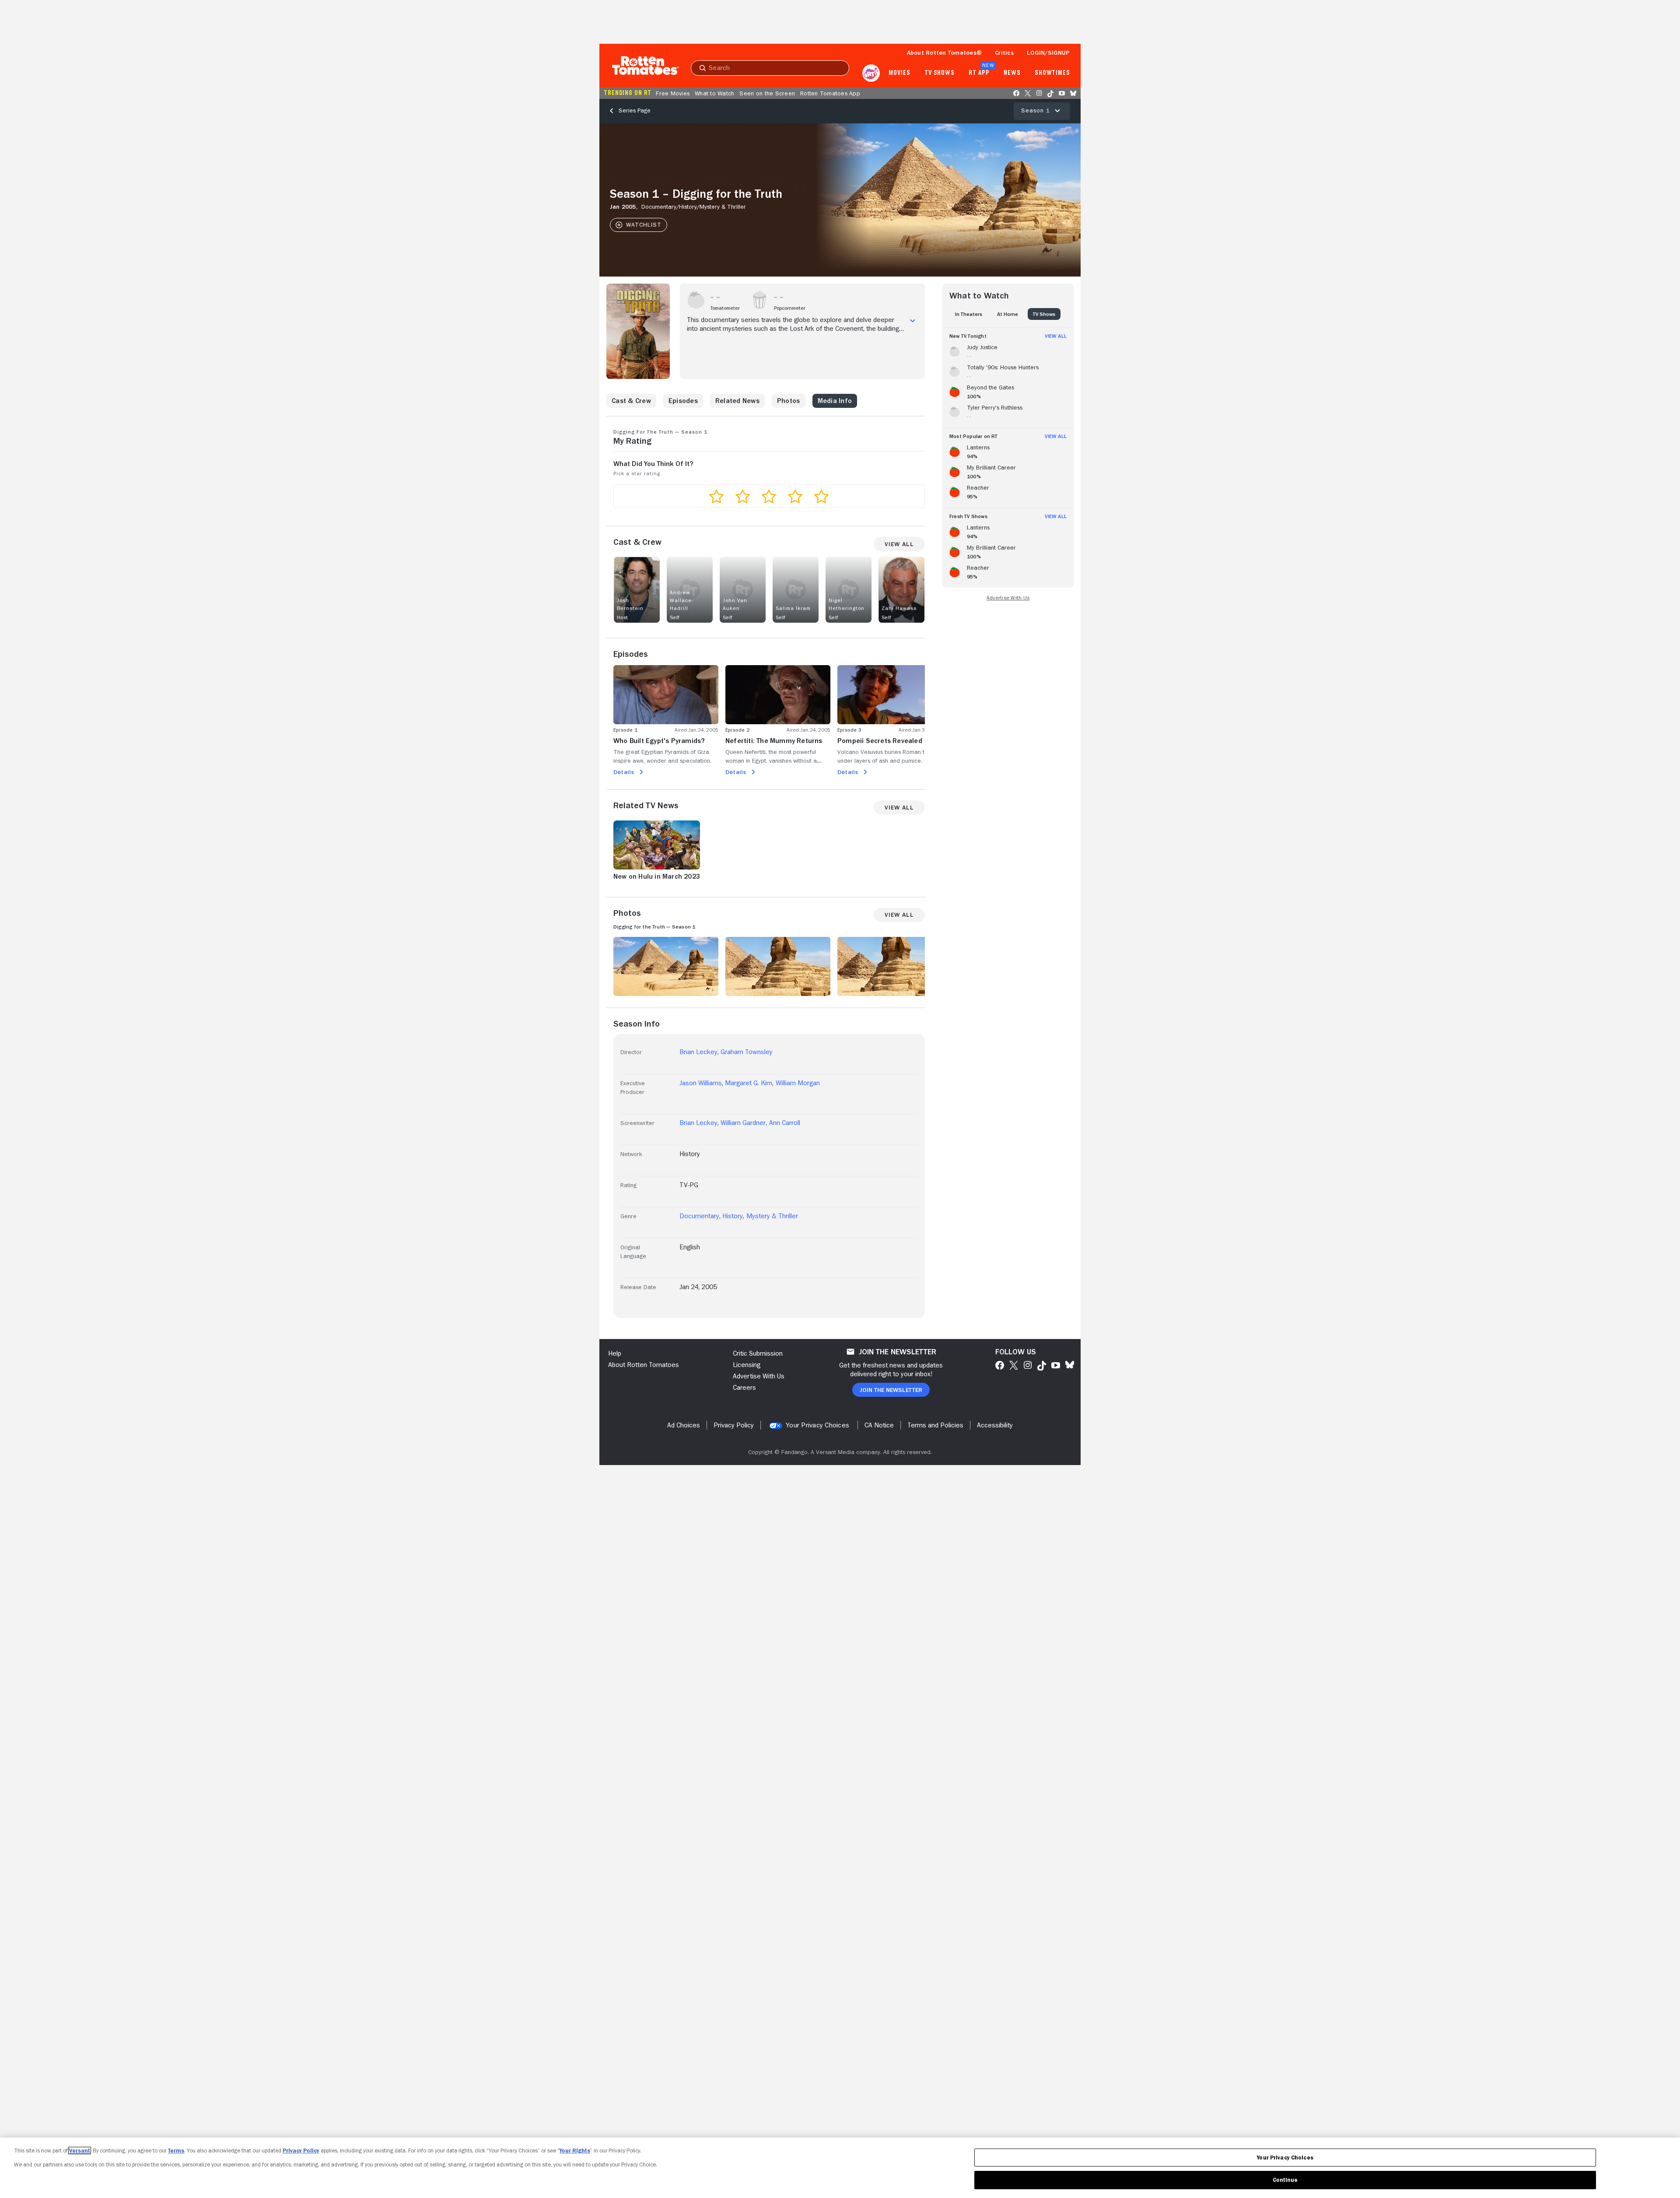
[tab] (969, 314)
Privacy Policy (301, 2151)
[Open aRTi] (871, 73)
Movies (899, 73)
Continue (1285, 2180)
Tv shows (940, 73)
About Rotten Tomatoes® (945, 53)
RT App (979, 73)
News (1012, 73)
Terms (176, 2151)
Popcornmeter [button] (790, 308)
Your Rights (575, 2151)
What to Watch (714, 93)
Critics (1004, 53)
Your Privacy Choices (817, 1425)
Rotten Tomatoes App (830, 93)
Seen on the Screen (767, 93)
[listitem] (1008, 350)
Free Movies (673, 93)
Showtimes (1052, 73)
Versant (80, 2151)
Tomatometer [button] (725, 308)
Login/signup (1048, 53)
